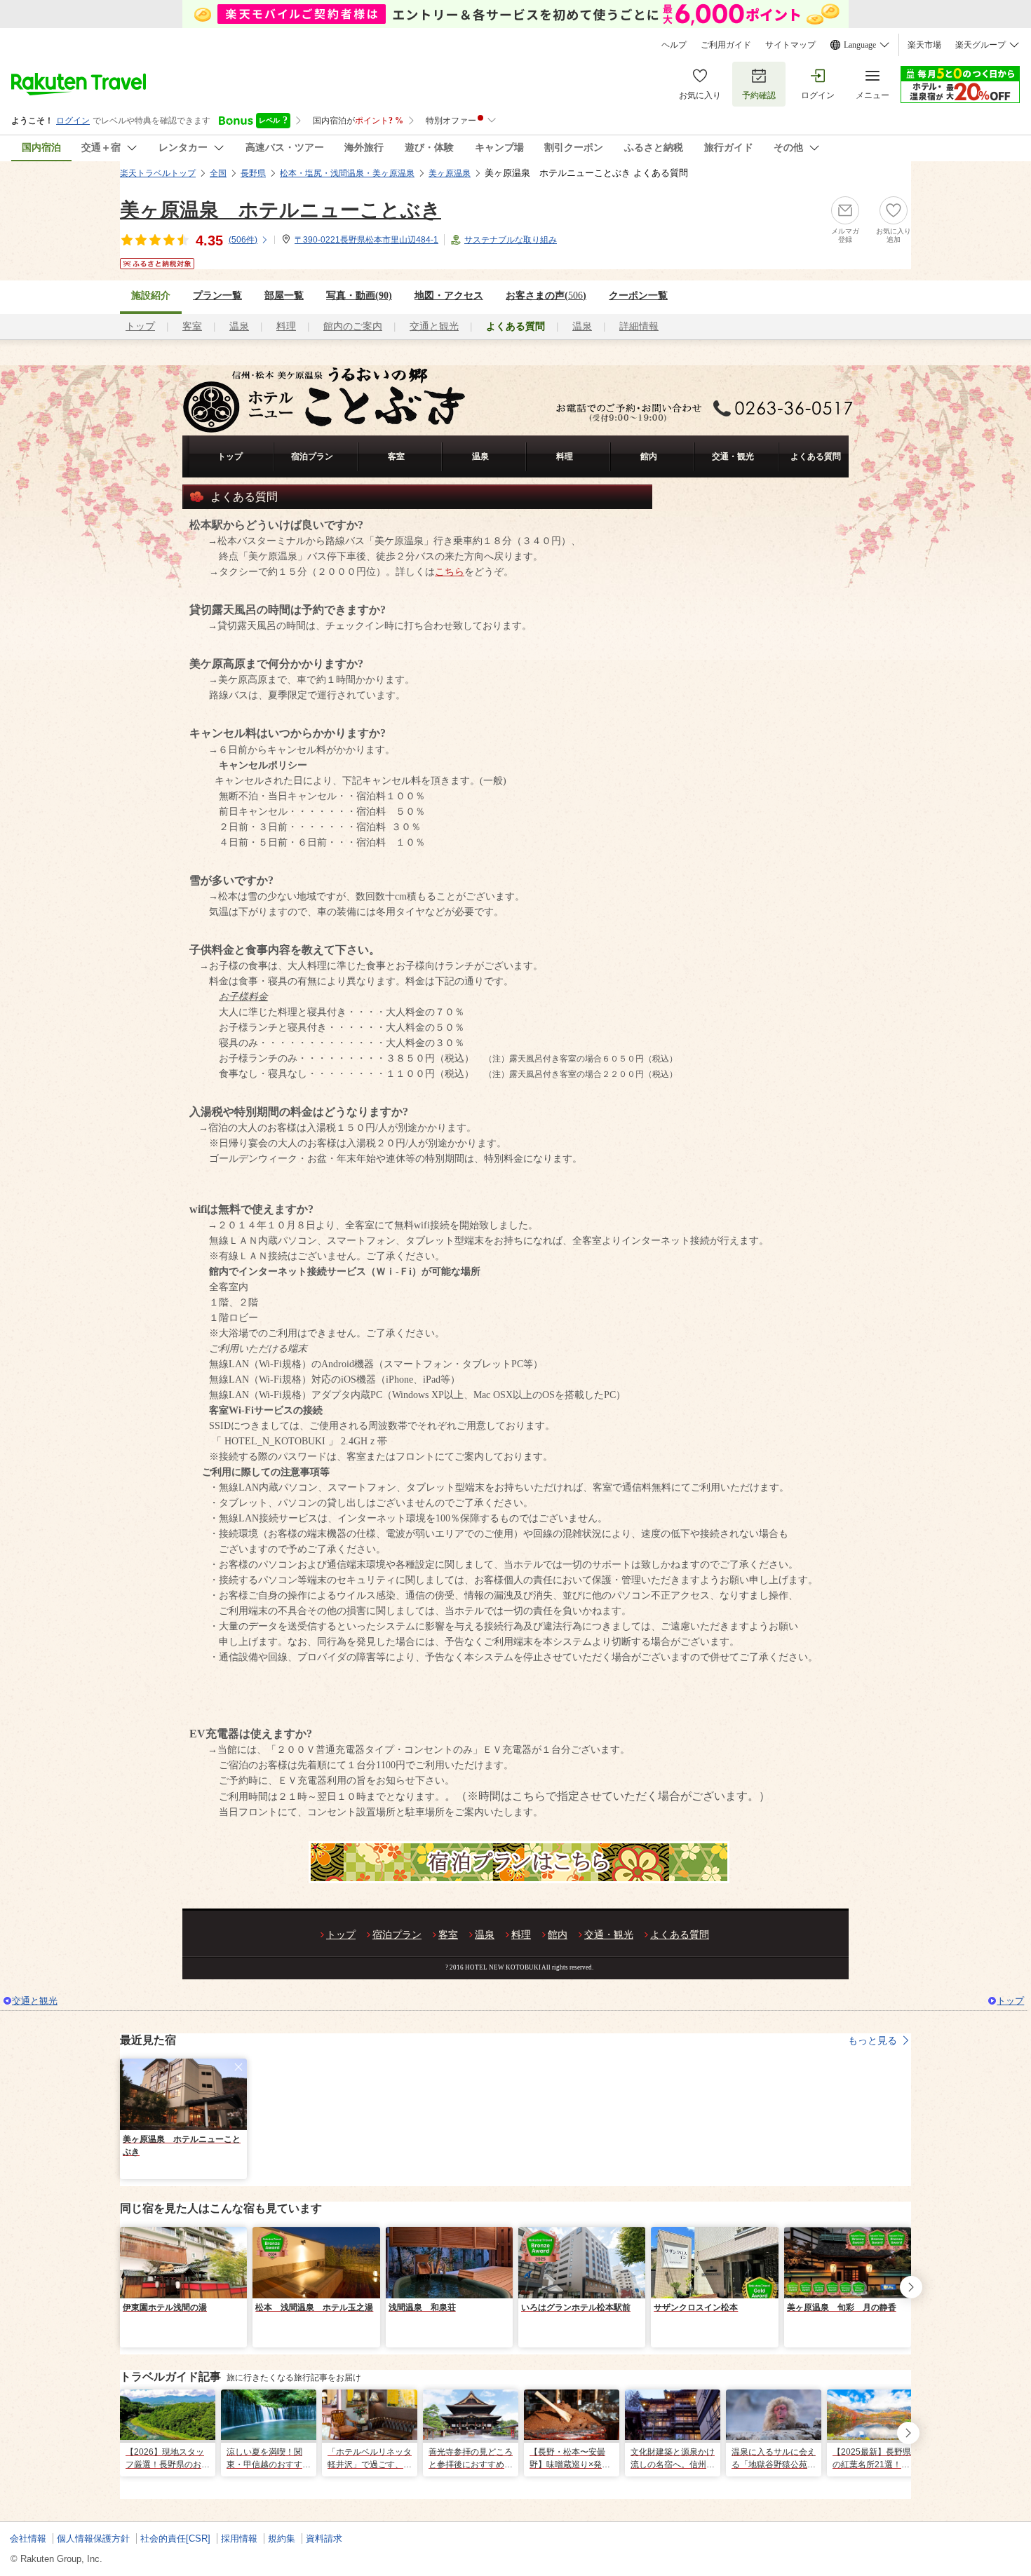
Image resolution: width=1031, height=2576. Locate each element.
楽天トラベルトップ (158, 173)
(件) (243, 240)
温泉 (239, 326)
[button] (238, 2067)
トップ (140, 326)
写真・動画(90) (359, 296)
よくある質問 (816, 456)
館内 (649, 456)
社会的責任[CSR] (175, 2538)
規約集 (282, 2538)
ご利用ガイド (726, 45)
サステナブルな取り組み (511, 240)
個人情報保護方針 (93, 2538)
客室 (192, 326)
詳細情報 (639, 326)
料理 (286, 326)
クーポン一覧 (638, 296)
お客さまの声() (546, 296)
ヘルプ (674, 45)
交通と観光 (434, 326)
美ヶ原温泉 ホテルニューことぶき (281, 210)
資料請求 (324, 2538)
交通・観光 (733, 456)
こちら (450, 572)
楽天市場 (924, 45)
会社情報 (28, 2538)
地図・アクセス (449, 296)
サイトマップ (790, 45)
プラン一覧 (217, 296)
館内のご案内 (353, 326)
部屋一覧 (284, 296)
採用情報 (239, 2538)
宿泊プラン (312, 456)
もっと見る (872, 2040)
